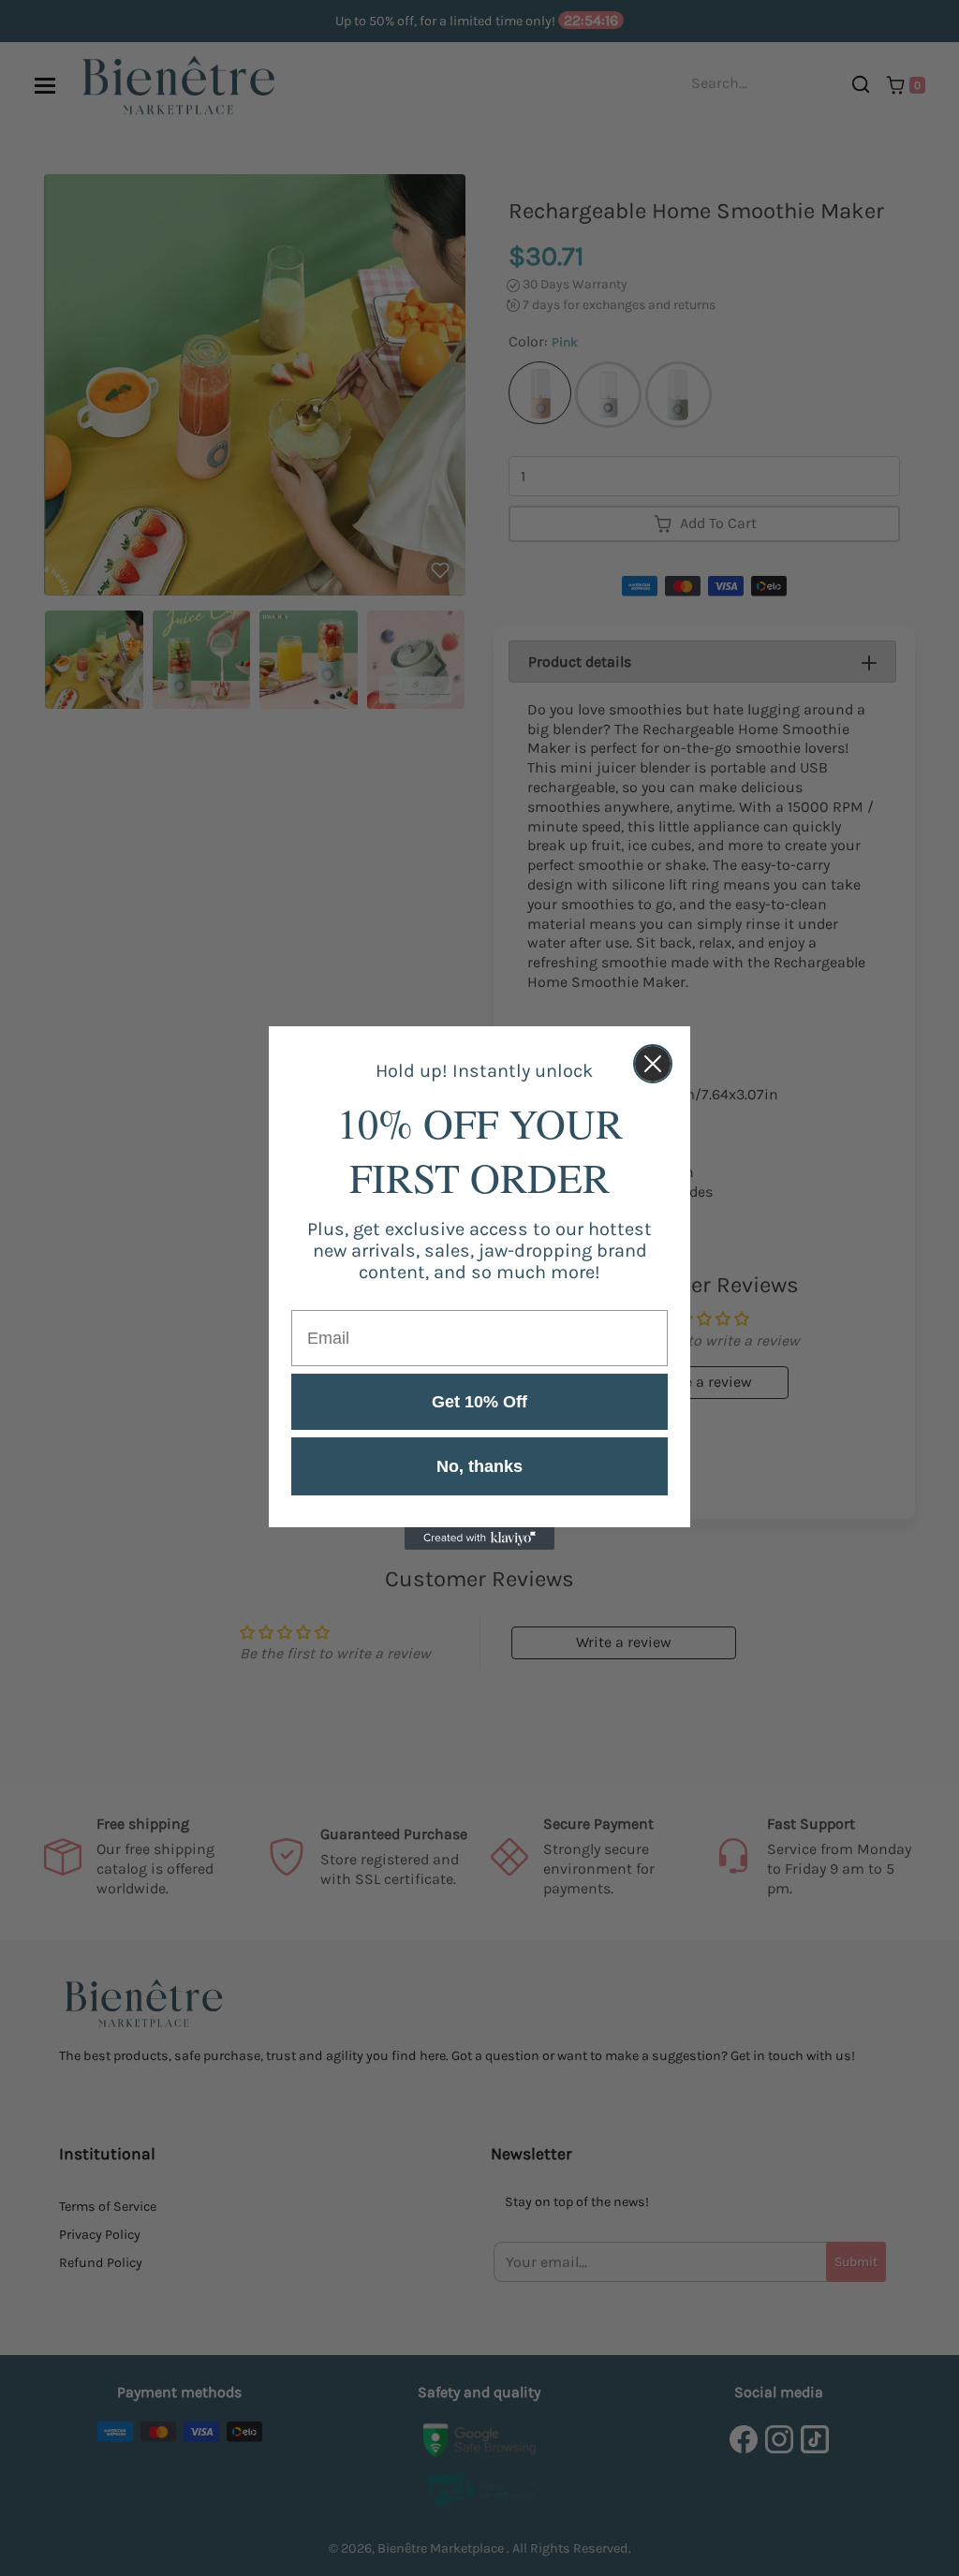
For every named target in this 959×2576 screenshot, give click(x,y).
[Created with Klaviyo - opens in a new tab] (479, 1538)
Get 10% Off (479, 1402)
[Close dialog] (653, 1064)
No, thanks (479, 1466)
